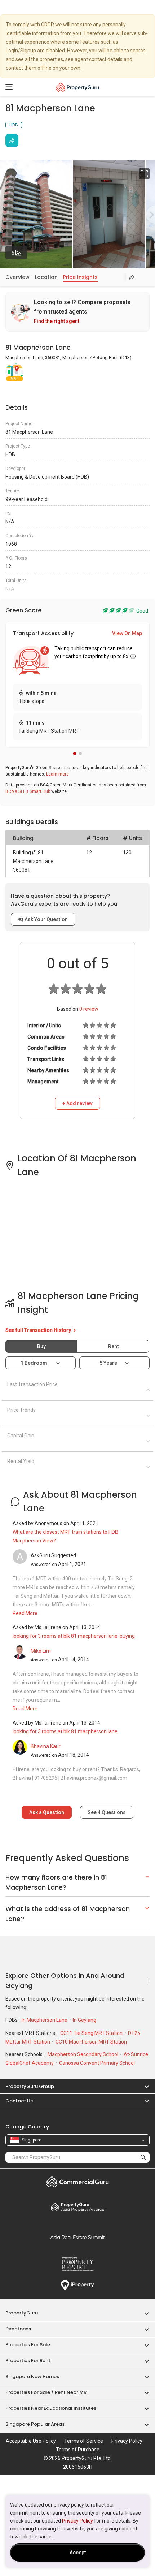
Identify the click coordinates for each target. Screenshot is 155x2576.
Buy (41, 1346)
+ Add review (77, 1103)
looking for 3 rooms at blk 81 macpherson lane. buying (74, 1636)
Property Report (77, 2264)
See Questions (107, 1812)
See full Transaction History (39, 1330)
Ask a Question (47, 1812)
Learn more (57, 774)
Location (46, 277)
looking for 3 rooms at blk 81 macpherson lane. (66, 1731)
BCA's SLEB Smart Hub (28, 791)
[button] (75, 754)
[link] (77, 312)
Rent (113, 1346)
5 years (108, 1363)
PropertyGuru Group (30, 2086)
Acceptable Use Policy (31, 2441)
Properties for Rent (28, 2361)
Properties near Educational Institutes (51, 2408)
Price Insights (80, 277)
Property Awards (77, 2207)
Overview (17, 277)
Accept (78, 2553)
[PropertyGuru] (78, 87)
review (89, 1009)
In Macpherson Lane (45, 2020)
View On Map (127, 633)
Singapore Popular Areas (35, 2424)
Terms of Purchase (78, 2450)
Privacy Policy (77, 2521)
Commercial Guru (77, 2182)
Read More (25, 1613)
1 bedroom (34, 1363)
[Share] (12, 141)
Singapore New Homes (32, 2376)
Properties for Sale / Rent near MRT (47, 2392)
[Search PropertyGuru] (143, 2157)
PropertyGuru (22, 2313)
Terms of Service (84, 2441)
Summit (77, 2237)
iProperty (77, 2285)
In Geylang (85, 2020)
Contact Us (19, 2101)
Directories (18, 2329)
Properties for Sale (28, 2345)
